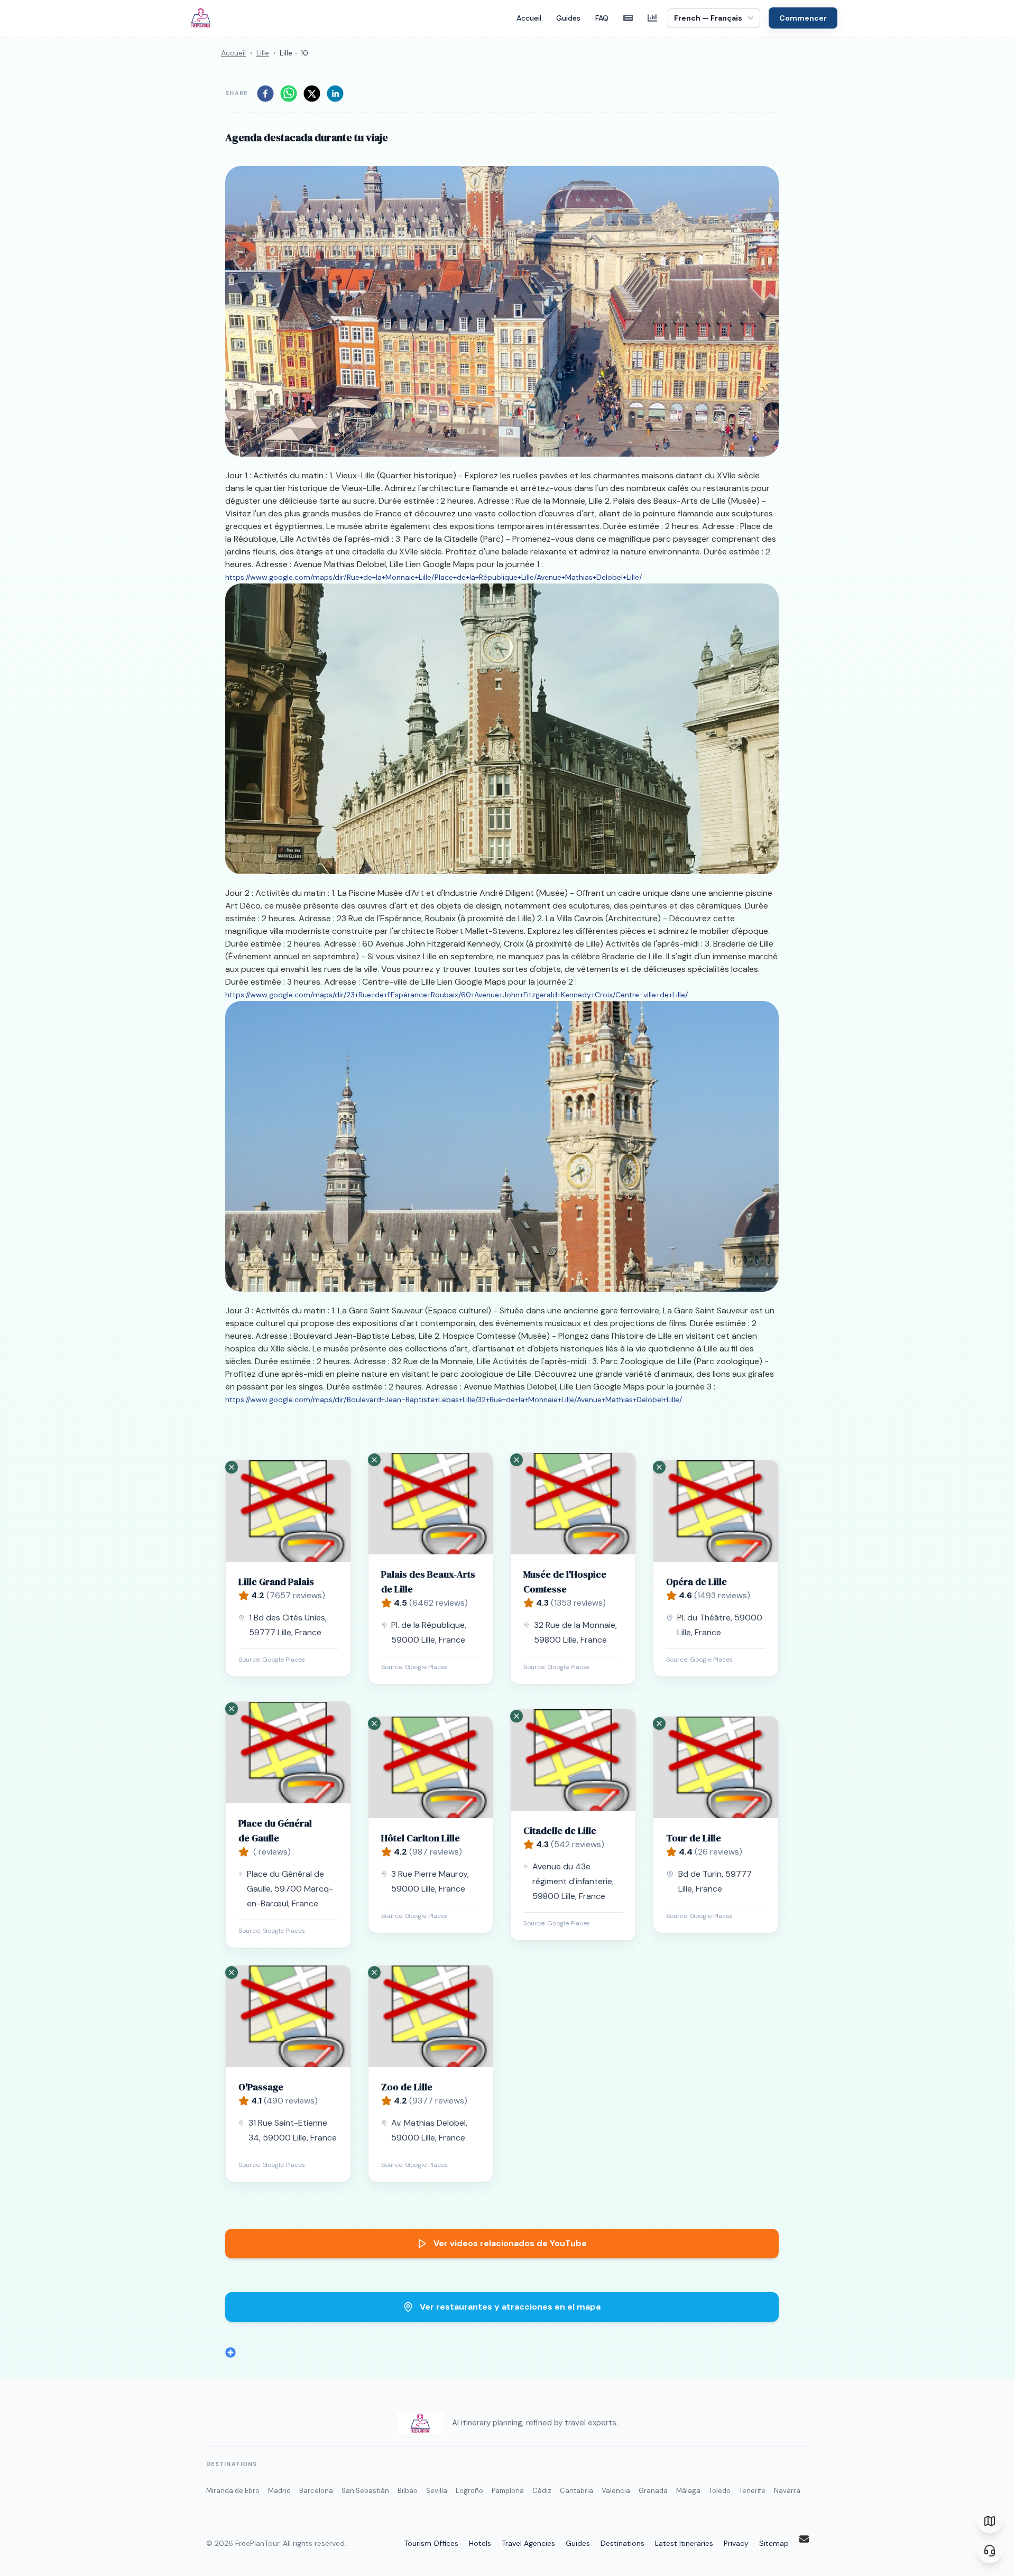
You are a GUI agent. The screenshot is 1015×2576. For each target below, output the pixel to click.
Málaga (688, 2491)
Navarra (787, 2491)
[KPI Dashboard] (652, 18)
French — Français (708, 18)
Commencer (803, 18)
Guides (568, 18)
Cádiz (542, 2491)
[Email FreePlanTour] (804, 2539)
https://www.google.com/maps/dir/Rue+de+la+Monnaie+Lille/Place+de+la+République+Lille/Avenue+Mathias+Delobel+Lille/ (433, 577)
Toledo (720, 2491)
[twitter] (312, 94)
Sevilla (437, 2491)
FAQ (602, 18)
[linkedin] (335, 94)
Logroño (469, 2491)
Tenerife (752, 2491)
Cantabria (576, 2491)
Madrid (279, 2491)
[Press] (628, 18)
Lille (263, 53)
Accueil (529, 18)
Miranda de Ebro (233, 2491)
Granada (653, 2491)
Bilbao (408, 2491)
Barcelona (316, 2491)
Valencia (616, 2491)
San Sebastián (365, 2491)
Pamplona (508, 2491)
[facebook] (265, 94)
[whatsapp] (289, 94)
